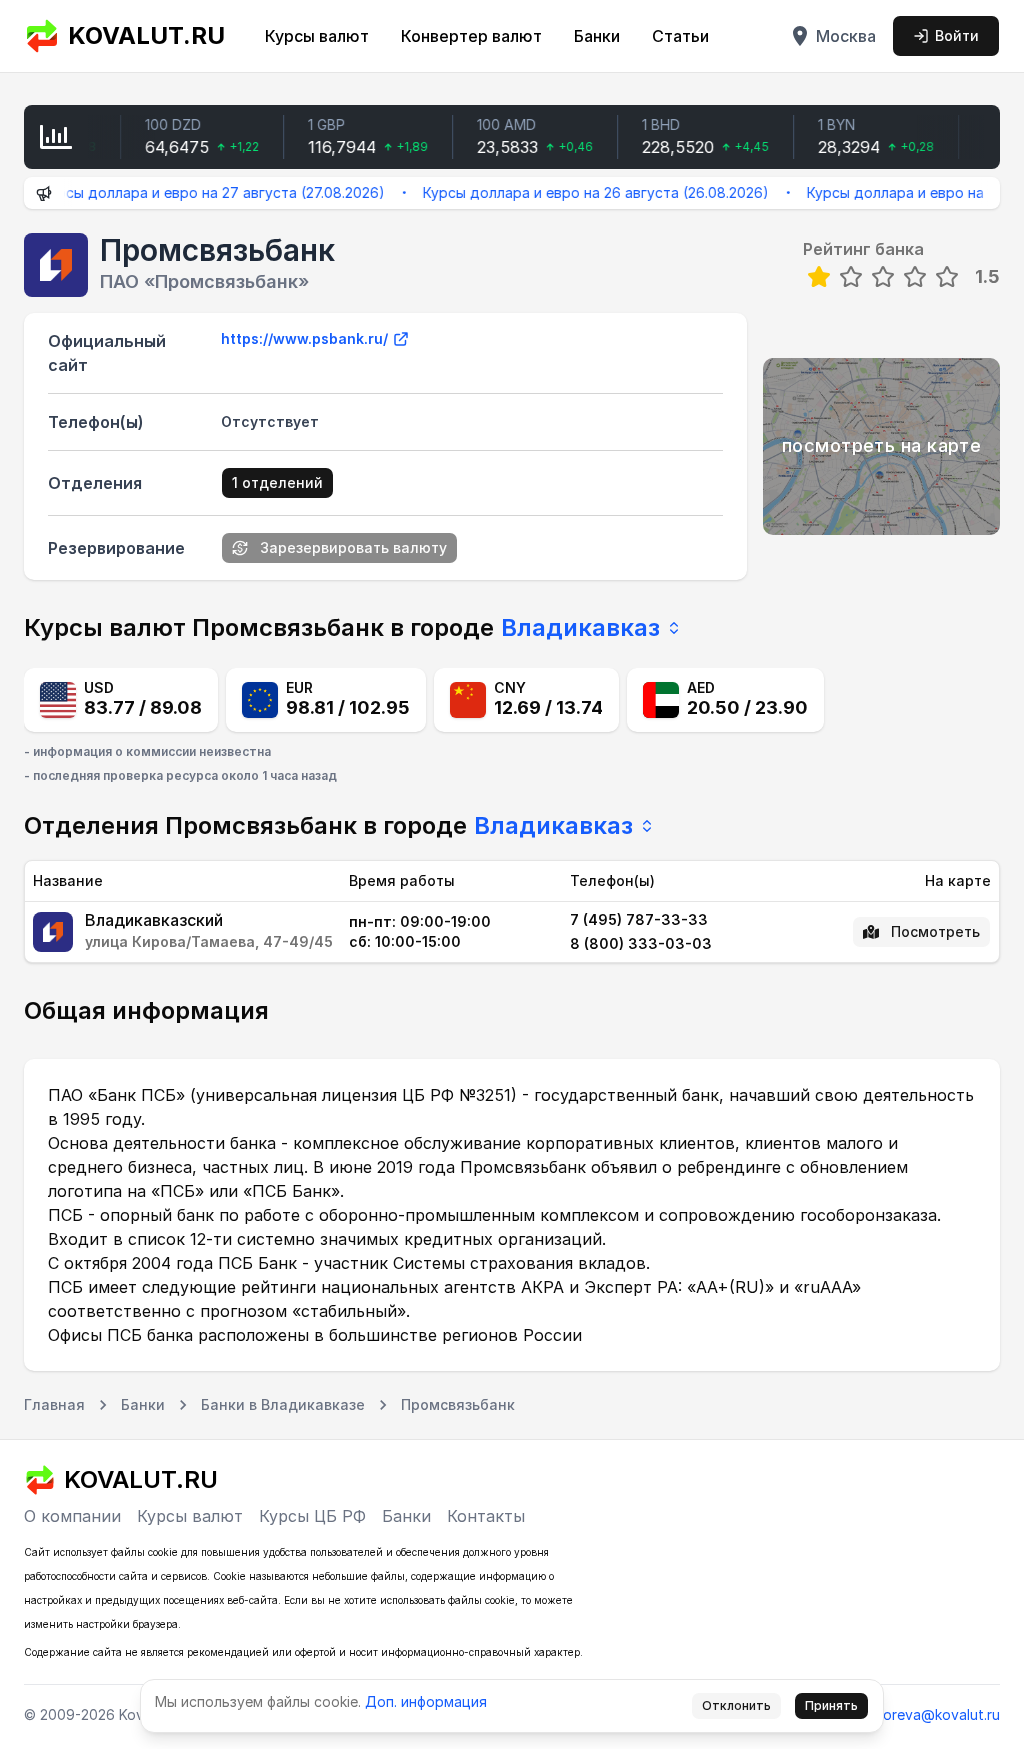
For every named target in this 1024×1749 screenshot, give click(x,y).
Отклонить (736, 1705)
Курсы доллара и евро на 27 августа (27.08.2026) (191, 192)
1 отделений (277, 482)
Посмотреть (935, 931)
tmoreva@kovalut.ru (933, 1714)
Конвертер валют (471, 36)
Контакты (486, 1516)
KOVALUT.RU (146, 35)
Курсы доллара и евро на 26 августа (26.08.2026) (574, 192)
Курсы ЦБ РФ (312, 1516)
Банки (597, 36)
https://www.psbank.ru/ (304, 338)
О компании (72, 1516)
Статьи (680, 36)
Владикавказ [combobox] (580, 627)
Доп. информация (426, 1701)
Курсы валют (317, 36)
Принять (831, 1705)
